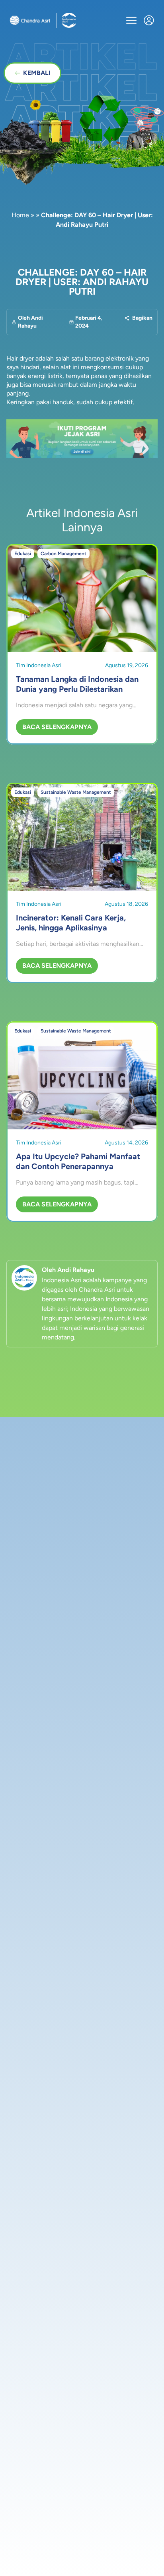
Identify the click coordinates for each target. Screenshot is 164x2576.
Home (20, 215)
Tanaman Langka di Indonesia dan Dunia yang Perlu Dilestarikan (77, 684)
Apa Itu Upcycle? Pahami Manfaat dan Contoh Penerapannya (78, 1161)
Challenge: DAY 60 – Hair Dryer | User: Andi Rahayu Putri (82, 282)
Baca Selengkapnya (57, 727)
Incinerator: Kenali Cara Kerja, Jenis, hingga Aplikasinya (71, 923)
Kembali (37, 73)
